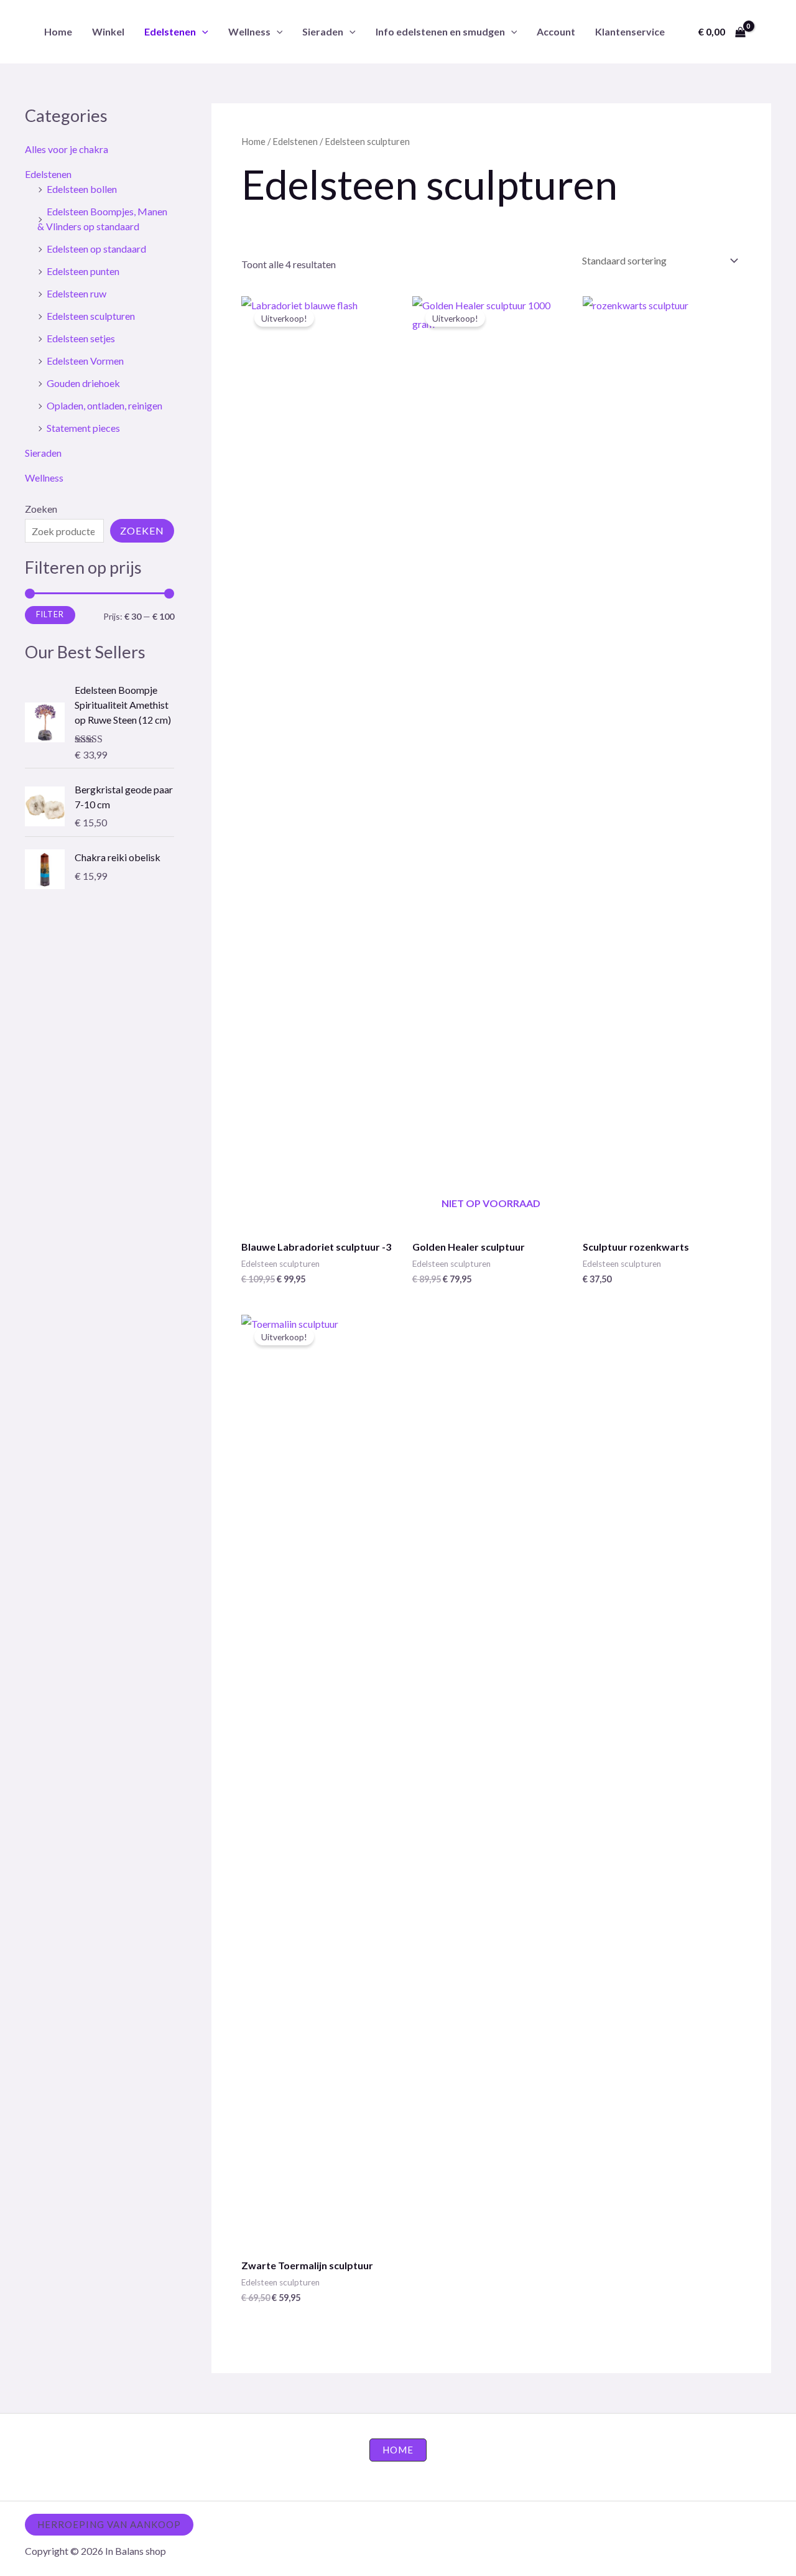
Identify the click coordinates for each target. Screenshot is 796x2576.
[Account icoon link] (769, 32)
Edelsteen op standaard (96, 249)
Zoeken (41, 509)
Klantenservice (630, 31)
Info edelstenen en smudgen (440, 31)
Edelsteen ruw (76, 293)
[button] (202, 31)
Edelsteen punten (83, 271)
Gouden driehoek (83, 383)
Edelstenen (170, 31)
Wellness (249, 31)
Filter (50, 614)
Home (58, 31)
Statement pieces (83, 428)
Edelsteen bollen (82, 189)
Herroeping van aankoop (109, 2524)
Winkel (108, 31)
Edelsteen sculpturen (91, 316)
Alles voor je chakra (67, 149)
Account (556, 31)
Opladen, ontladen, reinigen (104, 405)
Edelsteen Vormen (85, 361)
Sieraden (323, 31)
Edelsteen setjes (81, 338)
